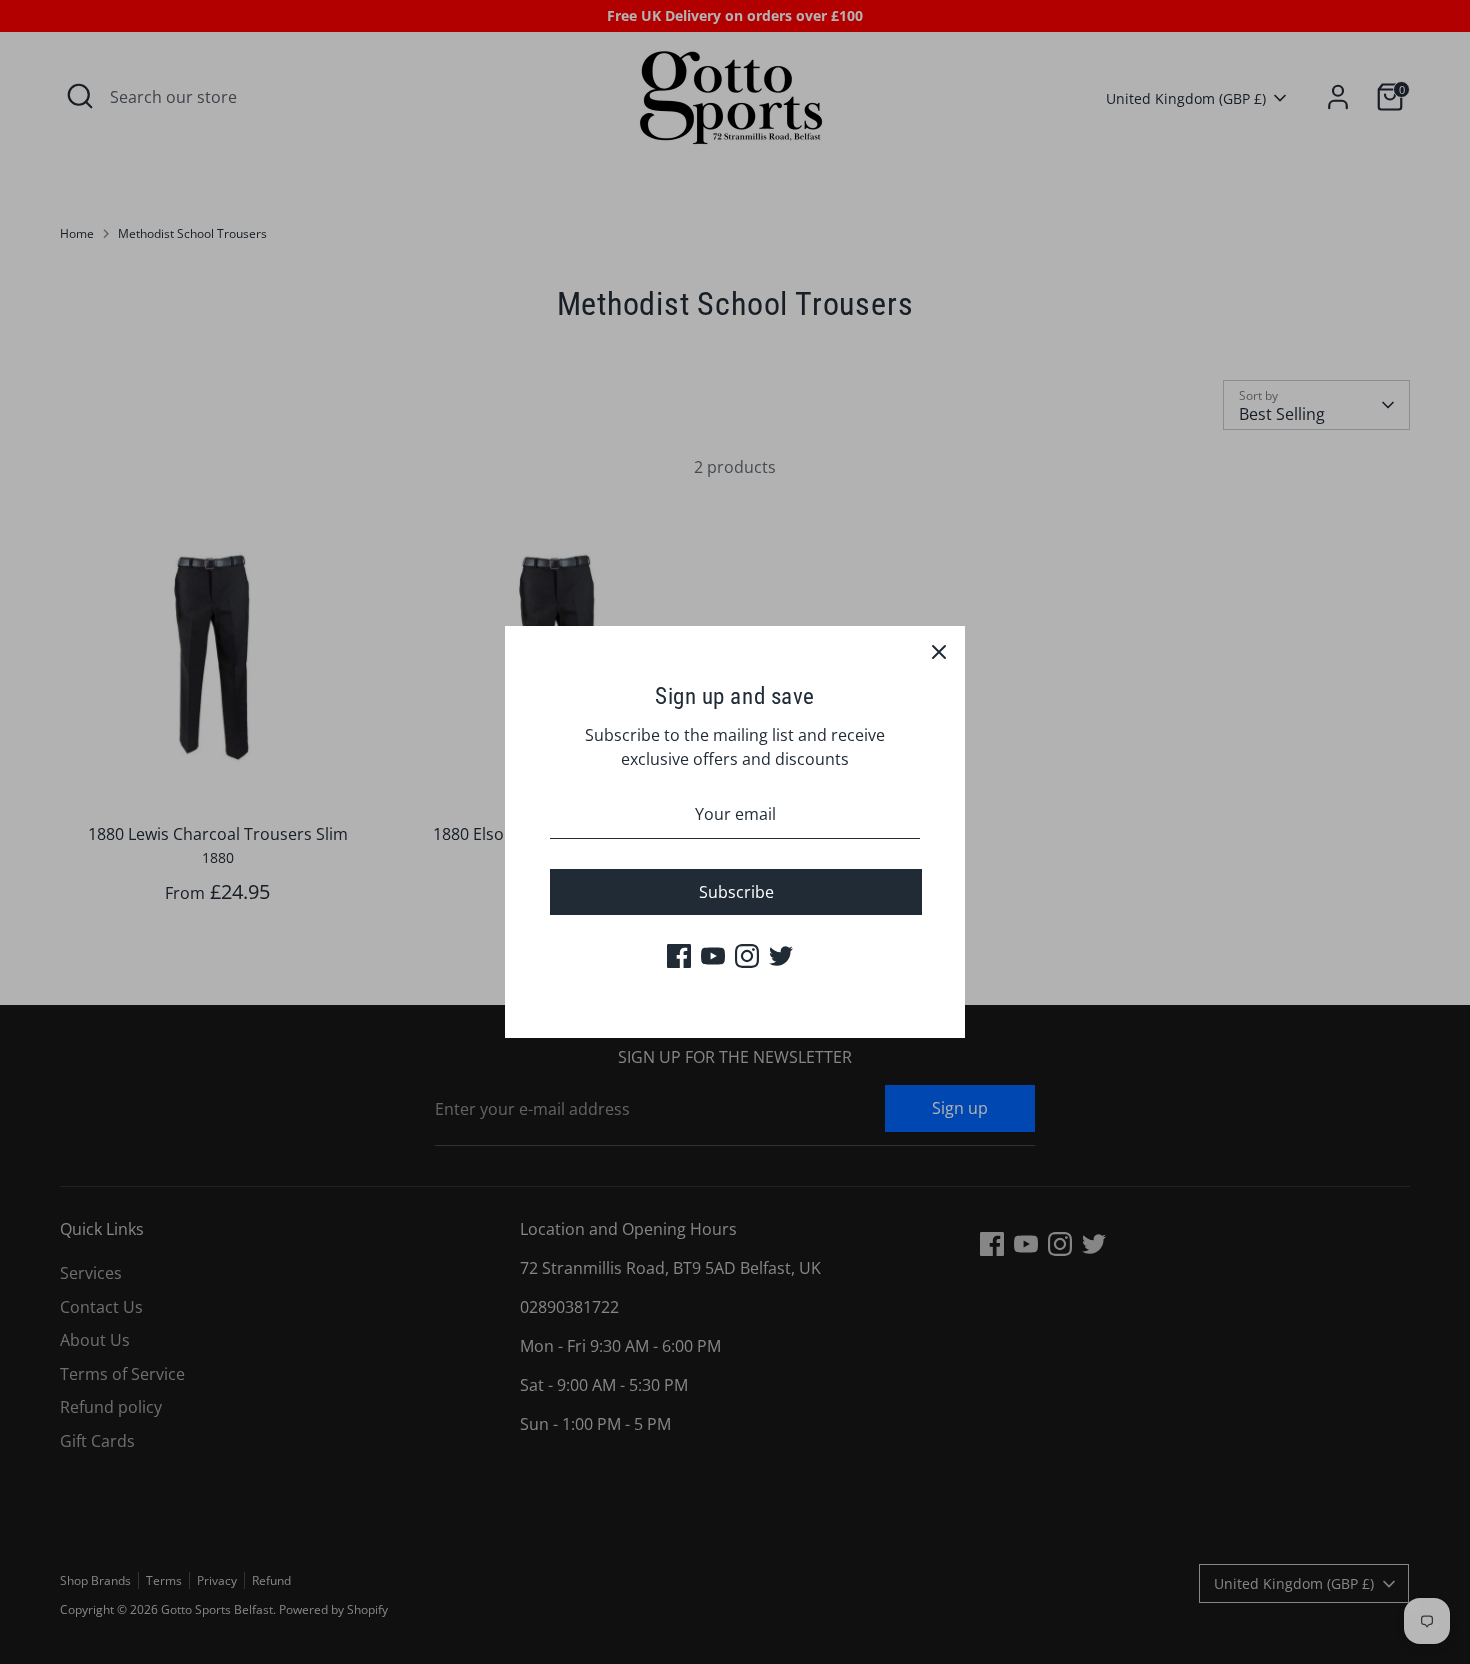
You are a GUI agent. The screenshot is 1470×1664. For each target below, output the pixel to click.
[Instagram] (747, 956)
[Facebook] (679, 956)
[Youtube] (713, 956)
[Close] (939, 652)
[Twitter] (781, 956)
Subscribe (736, 892)
